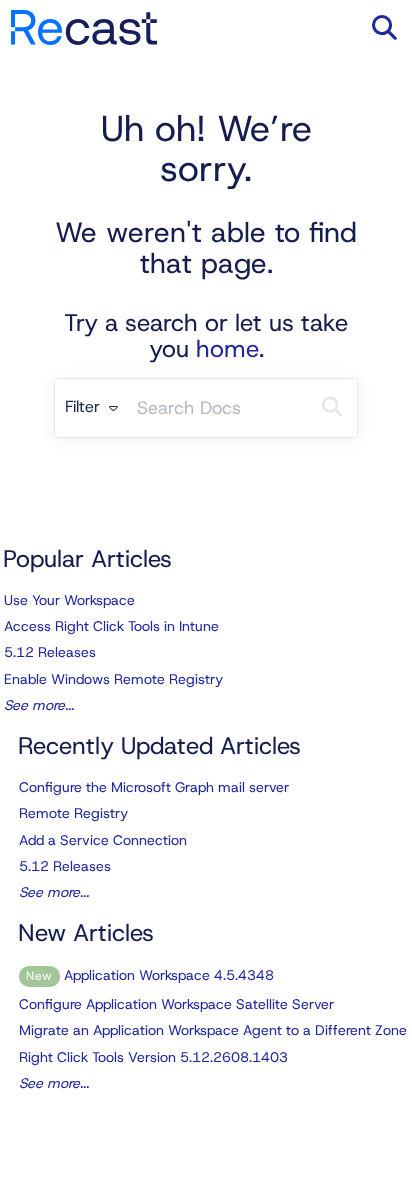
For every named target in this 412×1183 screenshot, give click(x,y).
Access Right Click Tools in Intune (111, 626)
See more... (39, 705)
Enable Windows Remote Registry (113, 679)
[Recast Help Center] (84, 17)
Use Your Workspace (69, 600)
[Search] (332, 408)
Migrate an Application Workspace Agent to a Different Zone (213, 1030)
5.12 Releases (50, 652)
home (227, 349)
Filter (85, 406)
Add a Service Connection (103, 840)
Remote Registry (73, 813)
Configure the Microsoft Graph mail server (154, 787)
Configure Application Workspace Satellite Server (176, 1004)
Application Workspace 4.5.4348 (150, 975)
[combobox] (217, 408)
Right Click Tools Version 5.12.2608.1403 (153, 1057)
